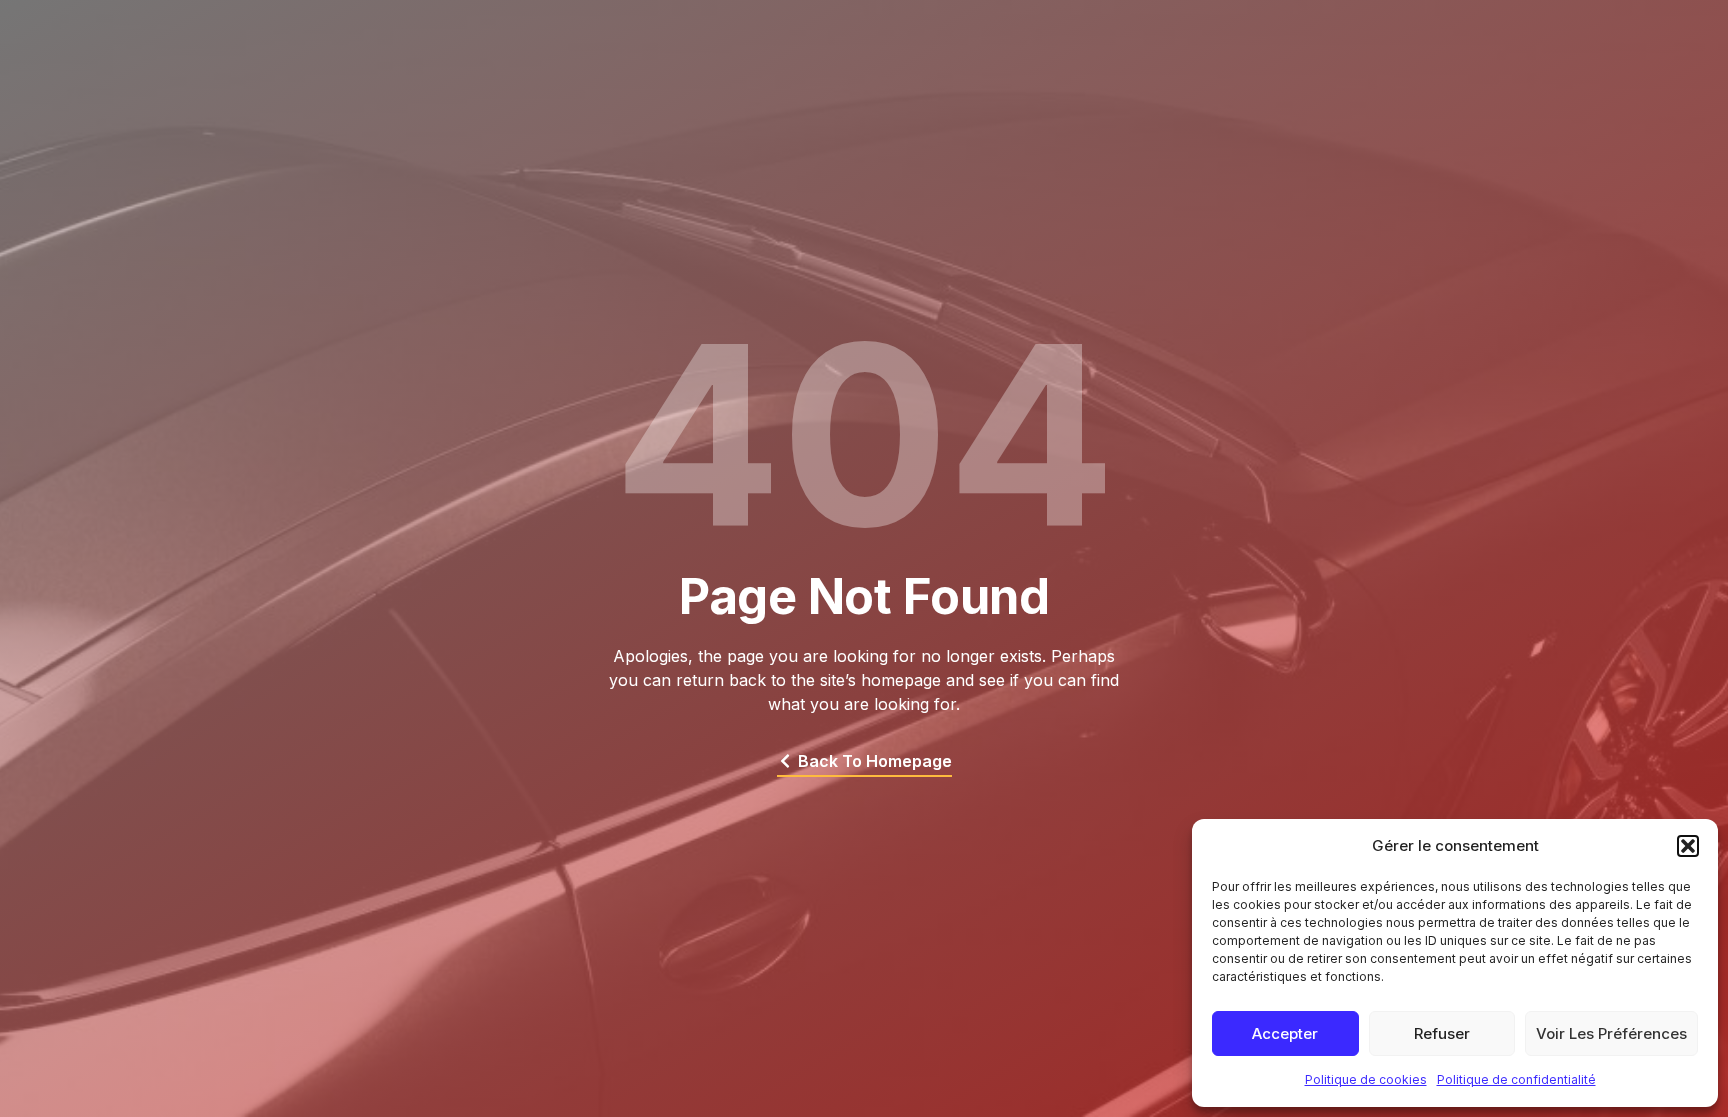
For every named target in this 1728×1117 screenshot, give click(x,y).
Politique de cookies (1366, 1079)
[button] (1688, 846)
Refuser (1442, 1033)
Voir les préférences (1611, 1033)
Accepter (1285, 1033)
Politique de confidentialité (1516, 1079)
